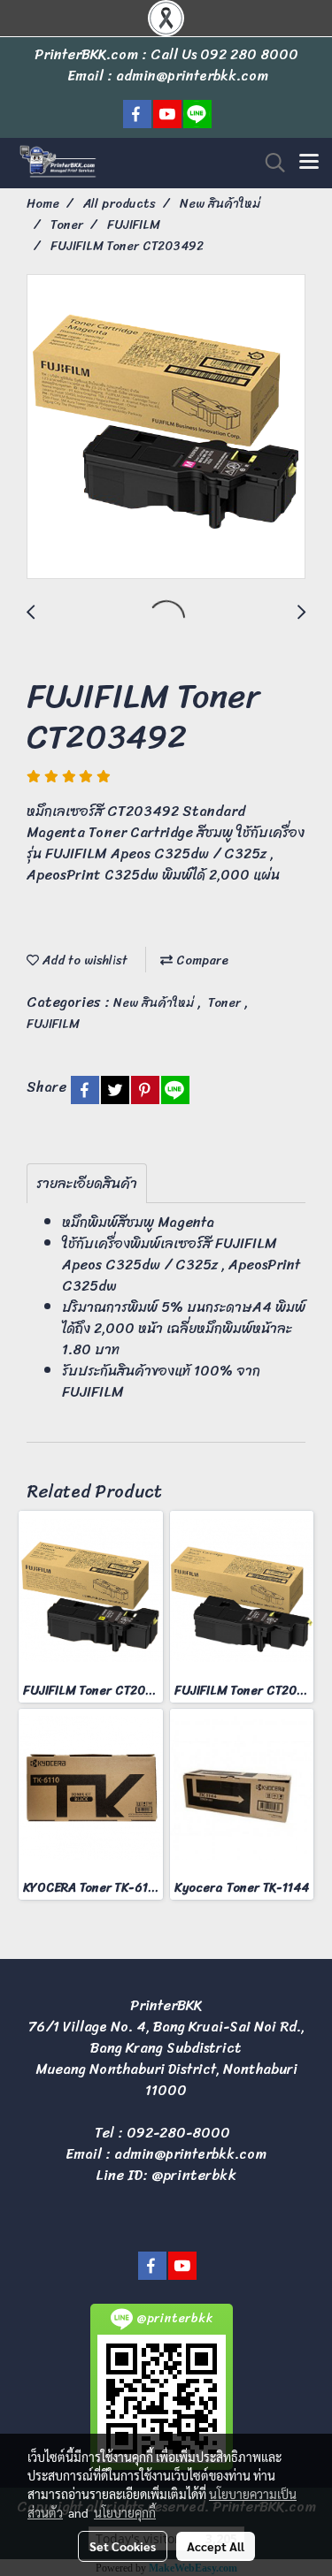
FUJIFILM (53, 1024)
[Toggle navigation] (309, 163)
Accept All (216, 2546)
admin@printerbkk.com (190, 2154)
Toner (226, 1003)
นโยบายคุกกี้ (125, 2512)
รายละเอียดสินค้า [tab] (87, 1183)
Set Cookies (123, 2546)
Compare (201, 960)
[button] (269, 163)
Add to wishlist (83, 960)
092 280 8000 (249, 54)
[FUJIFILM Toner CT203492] (166, 427)
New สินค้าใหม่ (155, 1003)
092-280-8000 (178, 2133)
